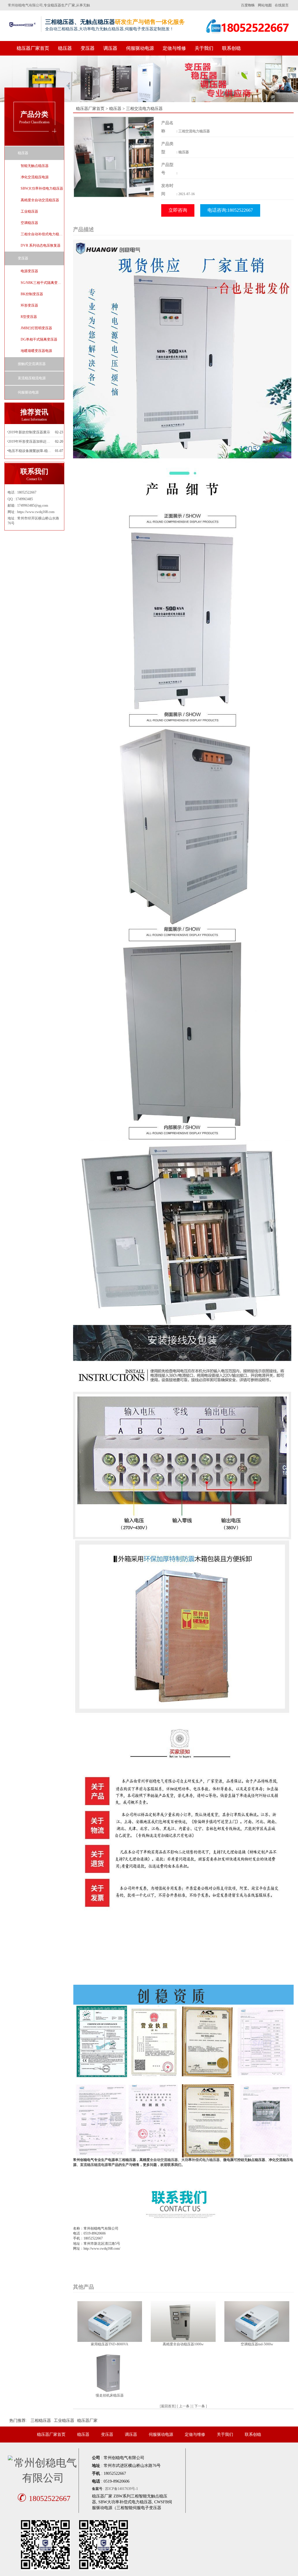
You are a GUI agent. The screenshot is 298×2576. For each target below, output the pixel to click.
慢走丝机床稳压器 (110, 2395)
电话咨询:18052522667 (230, 210)
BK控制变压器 (32, 294)
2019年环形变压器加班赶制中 (30, 442)
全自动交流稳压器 (164, 2160)
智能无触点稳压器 (35, 166)
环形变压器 (29, 305)
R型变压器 (29, 317)
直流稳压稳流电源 (32, 378)
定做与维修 (174, 48)
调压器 (110, 48)
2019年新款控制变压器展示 (29, 432)
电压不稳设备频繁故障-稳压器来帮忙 (30, 451)
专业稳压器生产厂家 (59, 5)
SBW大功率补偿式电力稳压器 (125, 2502)
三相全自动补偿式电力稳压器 (42, 234)
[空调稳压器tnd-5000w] (257, 2321)
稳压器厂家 (87, 2421)
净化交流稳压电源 (35, 177)
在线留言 (282, 5)
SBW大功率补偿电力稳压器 (42, 188)
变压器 (88, 48)
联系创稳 (231, 48)
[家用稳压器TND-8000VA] (110, 2321)
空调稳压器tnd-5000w (257, 2344)
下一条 (200, 2406)
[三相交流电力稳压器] (114, 156)
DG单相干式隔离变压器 (39, 339)
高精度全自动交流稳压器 (40, 200)
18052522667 (44, 2498)
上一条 (184, 2406)
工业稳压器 (29, 211)
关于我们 (204, 48)
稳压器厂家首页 (33, 48)
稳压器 (65, 48)
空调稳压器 (29, 223)
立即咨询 (178, 210)
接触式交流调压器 (32, 364)
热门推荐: (18, 2421)
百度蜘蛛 (248, 5)
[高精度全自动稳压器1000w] (183, 2321)
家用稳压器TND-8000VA (110, 2344)
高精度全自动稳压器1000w (183, 2344)
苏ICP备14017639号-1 (121, 2489)
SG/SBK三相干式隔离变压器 (42, 283)
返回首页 (168, 2406)
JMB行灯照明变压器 (36, 328)
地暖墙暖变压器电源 (36, 351)
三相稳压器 (41, 2421)
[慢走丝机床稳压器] (110, 2372)
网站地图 (265, 5)
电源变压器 (29, 271)
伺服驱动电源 (140, 48)
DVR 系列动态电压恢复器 (41, 245)
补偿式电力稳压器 (206, 2160)
